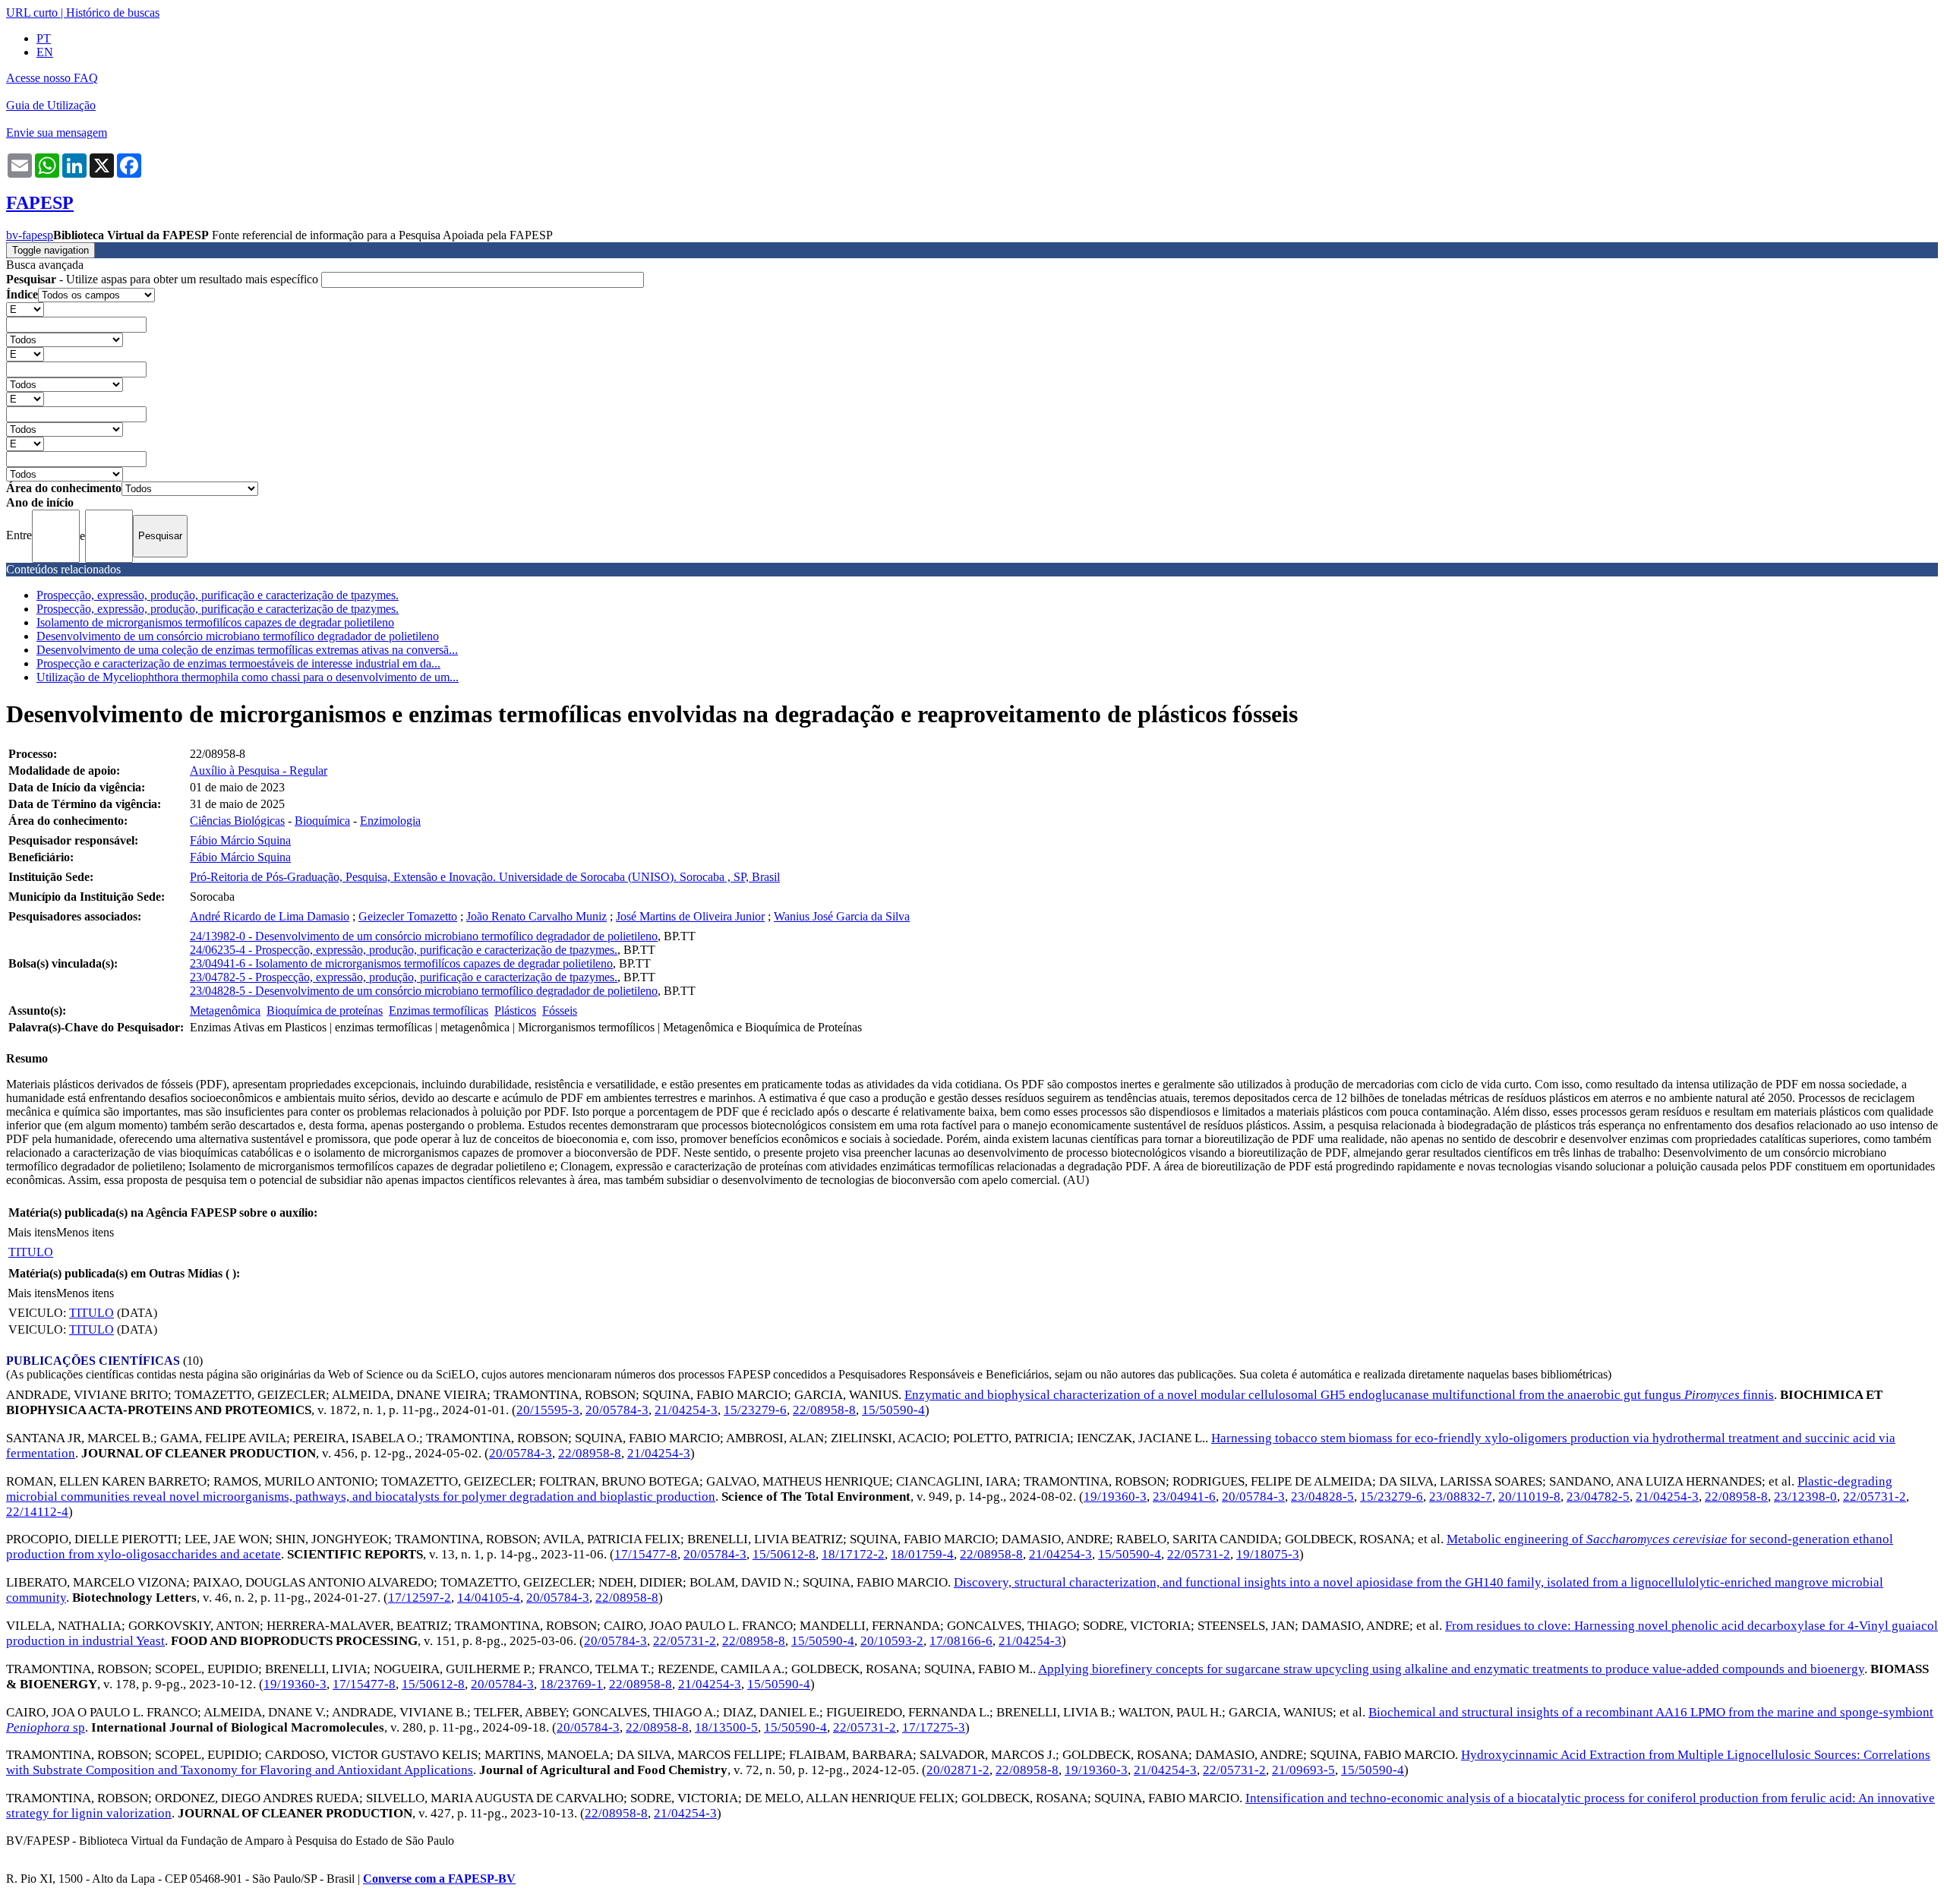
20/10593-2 (892, 1641)
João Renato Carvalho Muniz (536, 916)
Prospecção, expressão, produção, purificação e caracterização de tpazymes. (218, 595)
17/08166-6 (961, 1641)
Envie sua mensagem (57, 133)
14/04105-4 (489, 1598)
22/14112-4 (37, 1512)
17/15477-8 (646, 1554)
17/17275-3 (934, 1727)
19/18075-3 (1268, 1554)
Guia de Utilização (51, 105)
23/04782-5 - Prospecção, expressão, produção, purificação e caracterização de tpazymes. (404, 977)
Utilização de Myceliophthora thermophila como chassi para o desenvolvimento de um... (248, 677)
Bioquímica (322, 821)
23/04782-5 (1598, 1497)
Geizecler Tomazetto (408, 916)
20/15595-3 (548, 1410)
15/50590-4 (893, 1410)
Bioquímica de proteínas (325, 1010)
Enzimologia (390, 821)
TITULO (31, 1252)
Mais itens (32, 1232)
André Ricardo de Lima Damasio (270, 916)
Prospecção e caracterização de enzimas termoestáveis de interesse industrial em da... (238, 663)
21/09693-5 (1303, 1770)
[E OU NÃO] (25, 309)
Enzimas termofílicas (439, 1010)
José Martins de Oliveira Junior (690, 916)
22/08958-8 (824, 1410)
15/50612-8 (784, 1554)
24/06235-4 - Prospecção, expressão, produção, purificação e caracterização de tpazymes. (404, 950)
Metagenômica (225, 1010)
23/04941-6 (1184, 1497)
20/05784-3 (617, 1410)
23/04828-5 (1322, 1497)
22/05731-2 (1875, 1497)
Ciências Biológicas (237, 821)
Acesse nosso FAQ (52, 78)
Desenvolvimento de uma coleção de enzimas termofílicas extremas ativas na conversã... (247, 650)
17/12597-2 (420, 1598)
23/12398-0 (1805, 1497)
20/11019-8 (1529, 1497)
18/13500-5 (726, 1727)
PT (44, 38)
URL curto (32, 13)
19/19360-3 (1115, 1497)
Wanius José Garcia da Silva (842, 916)
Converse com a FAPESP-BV (439, 1879)
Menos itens (85, 1232)
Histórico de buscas (113, 13)
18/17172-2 (853, 1554)
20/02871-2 (958, 1770)
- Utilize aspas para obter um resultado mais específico (164, 279)
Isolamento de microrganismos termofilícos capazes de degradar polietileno (215, 622)
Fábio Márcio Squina (240, 840)
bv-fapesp (30, 235)
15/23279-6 (755, 1410)
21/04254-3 (686, 1410)
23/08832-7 (1461, 1497)
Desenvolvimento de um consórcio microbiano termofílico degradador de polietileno (238, 636)
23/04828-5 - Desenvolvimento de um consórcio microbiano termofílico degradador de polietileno (424, 991)
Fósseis (560, 1010)
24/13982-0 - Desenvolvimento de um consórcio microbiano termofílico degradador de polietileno (424, 936)
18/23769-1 (571, 1684)
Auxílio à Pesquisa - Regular (259, 770)
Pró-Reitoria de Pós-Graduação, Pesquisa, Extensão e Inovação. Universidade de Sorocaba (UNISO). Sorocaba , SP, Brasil (485, 877)
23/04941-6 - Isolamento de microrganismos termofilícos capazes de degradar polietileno (401, 963)
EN (45, 52)
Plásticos (515, 1010)
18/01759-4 (922, 1554)
